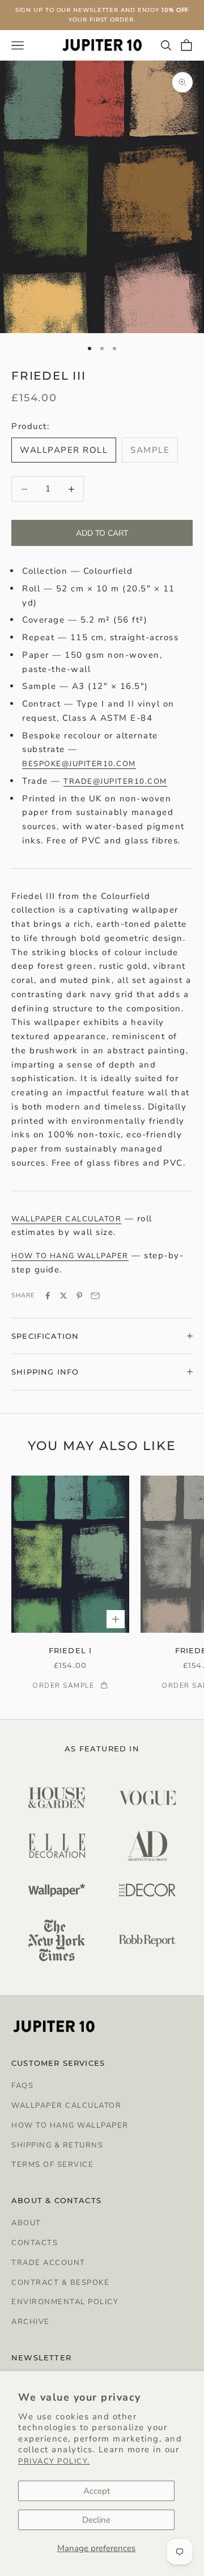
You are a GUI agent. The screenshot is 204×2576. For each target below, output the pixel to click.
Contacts (35, 2243)
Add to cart (102, 533)
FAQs (22, 2086)
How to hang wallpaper (70, 1256)
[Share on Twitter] (63, 1296)
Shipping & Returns (57, 2145)
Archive (31, 2322)
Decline (96, 2520)
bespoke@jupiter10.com (79, 764)
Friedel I (71, 1650)
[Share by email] (95, 1296)
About (26, 2223)
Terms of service (52, 2165)
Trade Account (48, 2263)
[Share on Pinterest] (79, 1296)
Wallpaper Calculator (66, 2106)
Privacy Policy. (54, 2461)
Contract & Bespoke (60, 2283)
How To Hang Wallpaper (70, 2125)
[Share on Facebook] (48, 1296)
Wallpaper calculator (66, 1219)
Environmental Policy (65, 2302)
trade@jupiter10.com (115, 781)
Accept (97, 2491)
